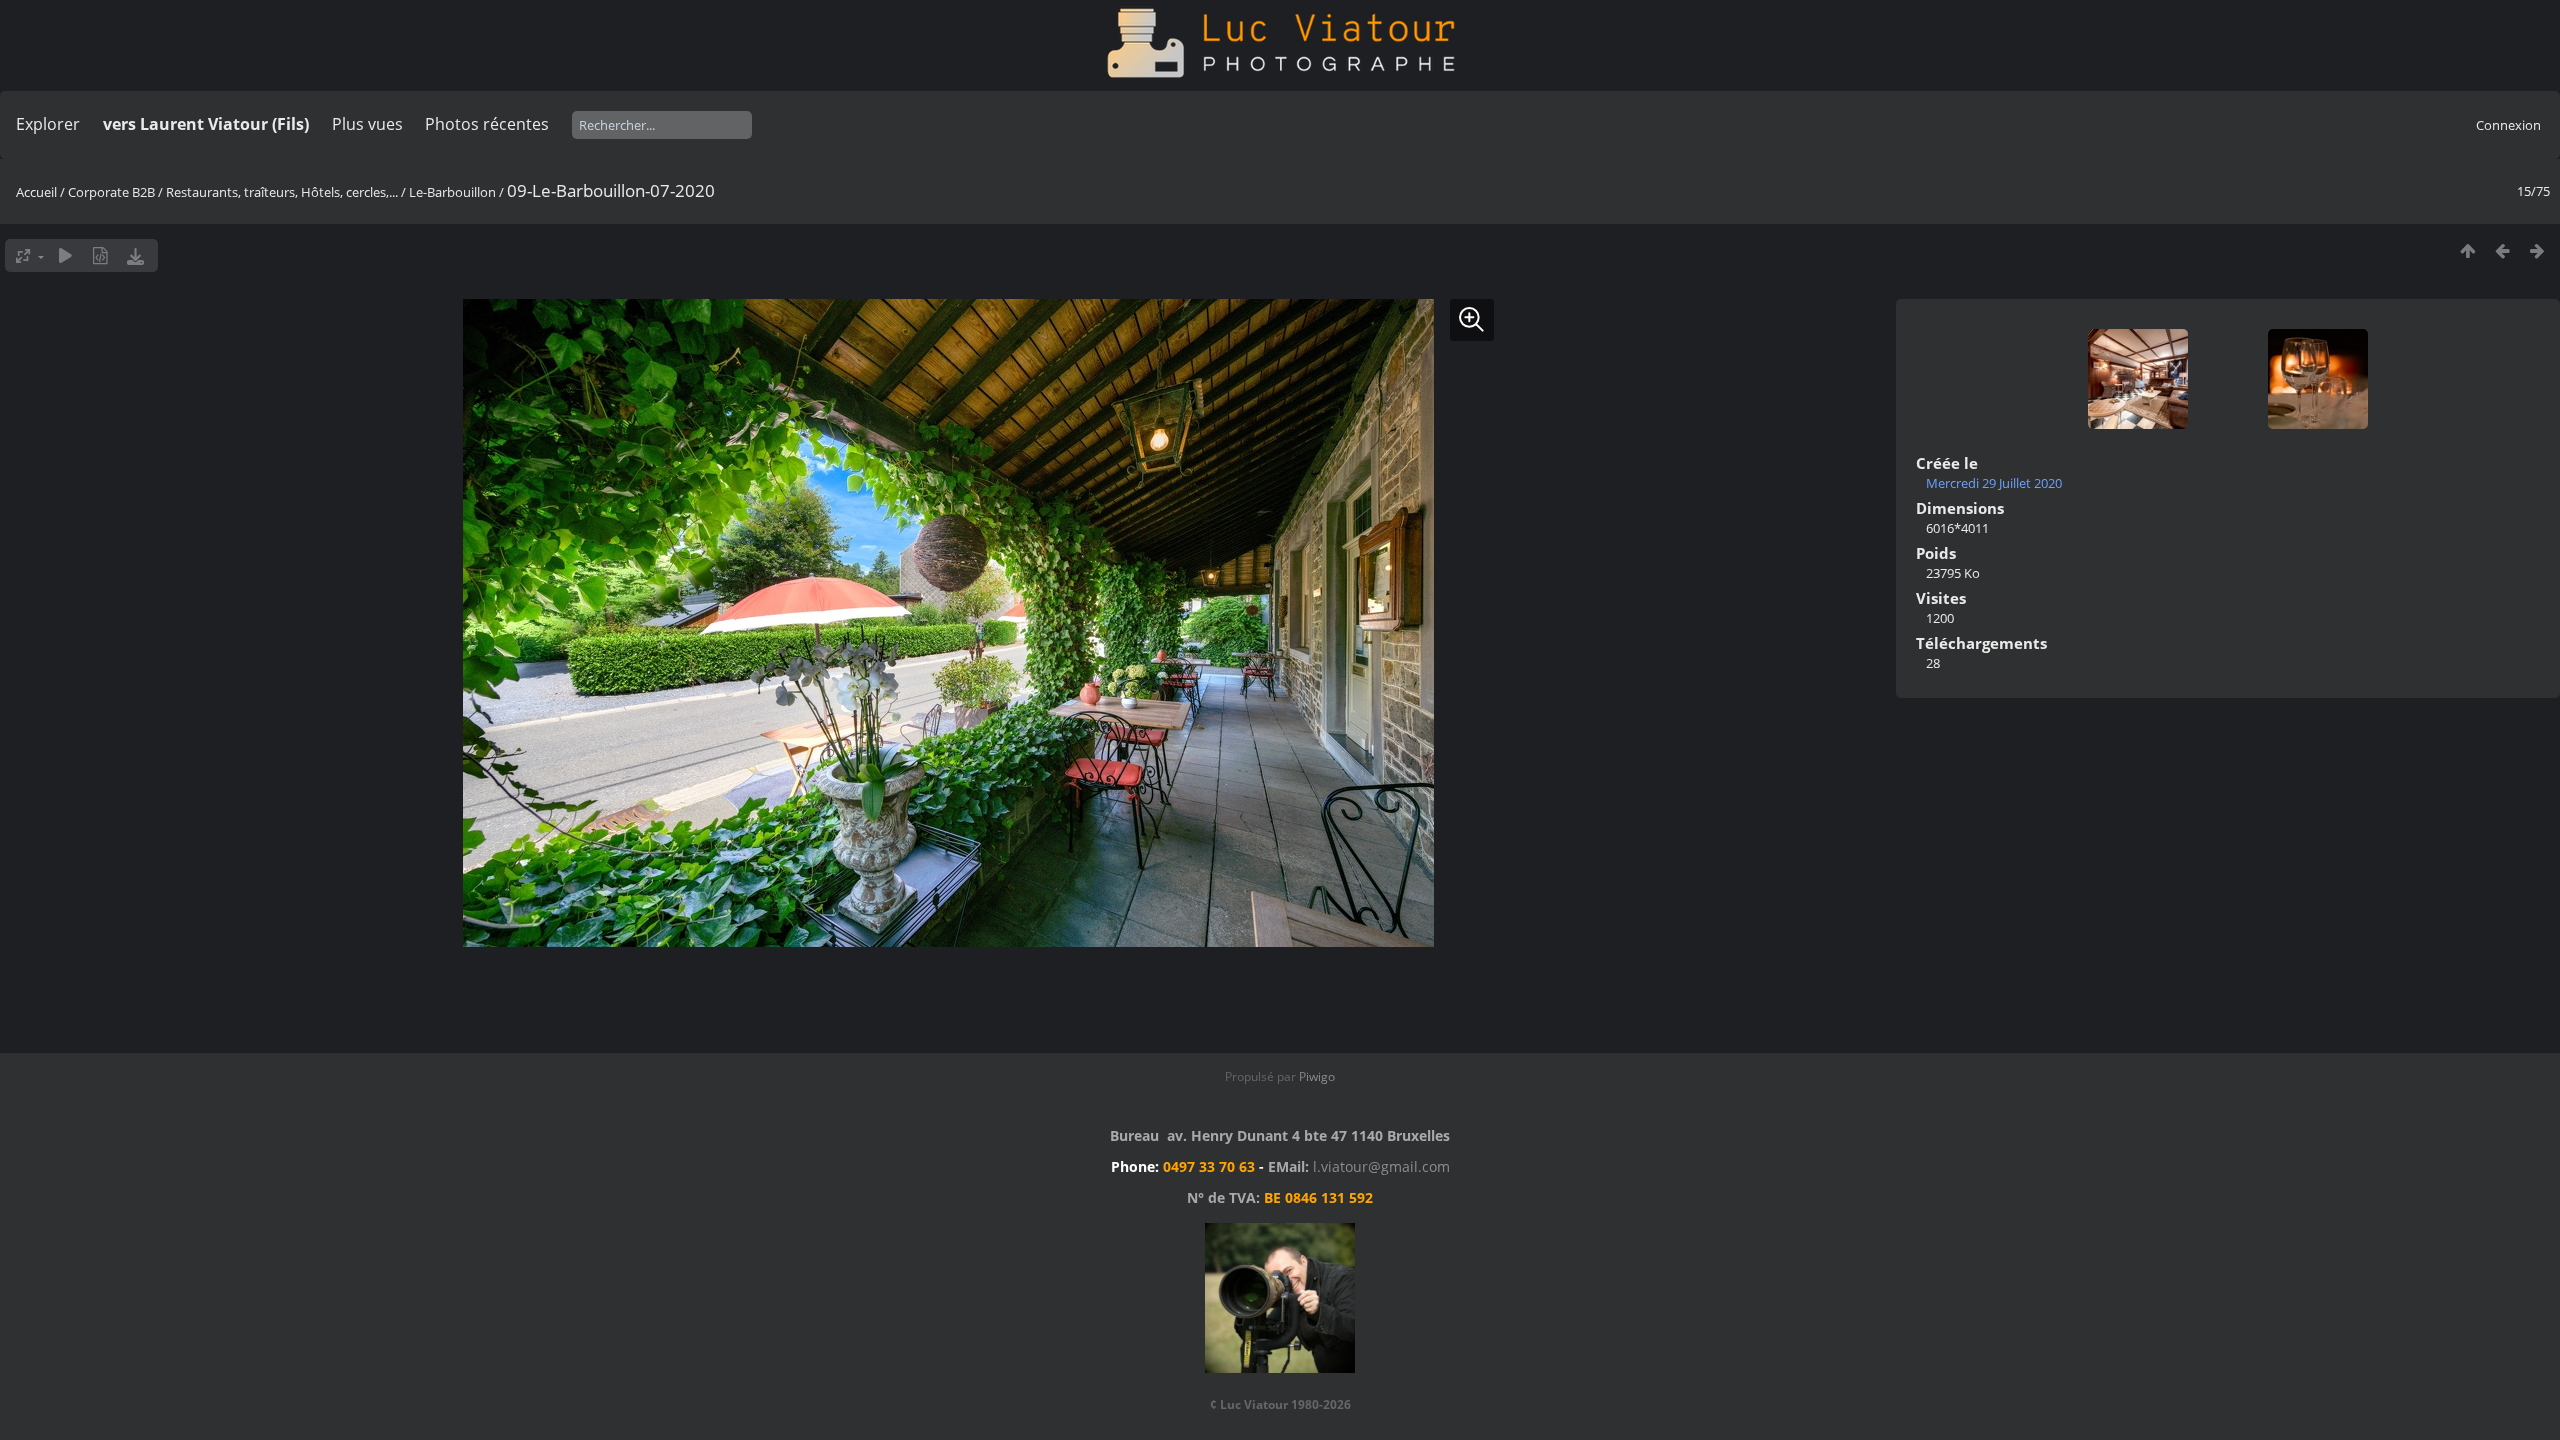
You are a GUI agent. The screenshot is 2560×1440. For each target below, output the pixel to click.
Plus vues (367, 124)
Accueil (36, 192)
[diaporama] (65, 255)
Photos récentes (487, 124)
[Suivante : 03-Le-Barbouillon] (2537, 250)
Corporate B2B (111, 192)
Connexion (2508, 125)
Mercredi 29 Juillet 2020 (1994, 483)
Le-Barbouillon (452, 192)
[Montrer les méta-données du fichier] (100, 255)
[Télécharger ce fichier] (135, 255)
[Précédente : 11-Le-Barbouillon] (2502, 250)
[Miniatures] (2467, 250)
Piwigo (1317, 1076)
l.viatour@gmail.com (1381, 1166)
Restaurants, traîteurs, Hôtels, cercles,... (282, 192)
